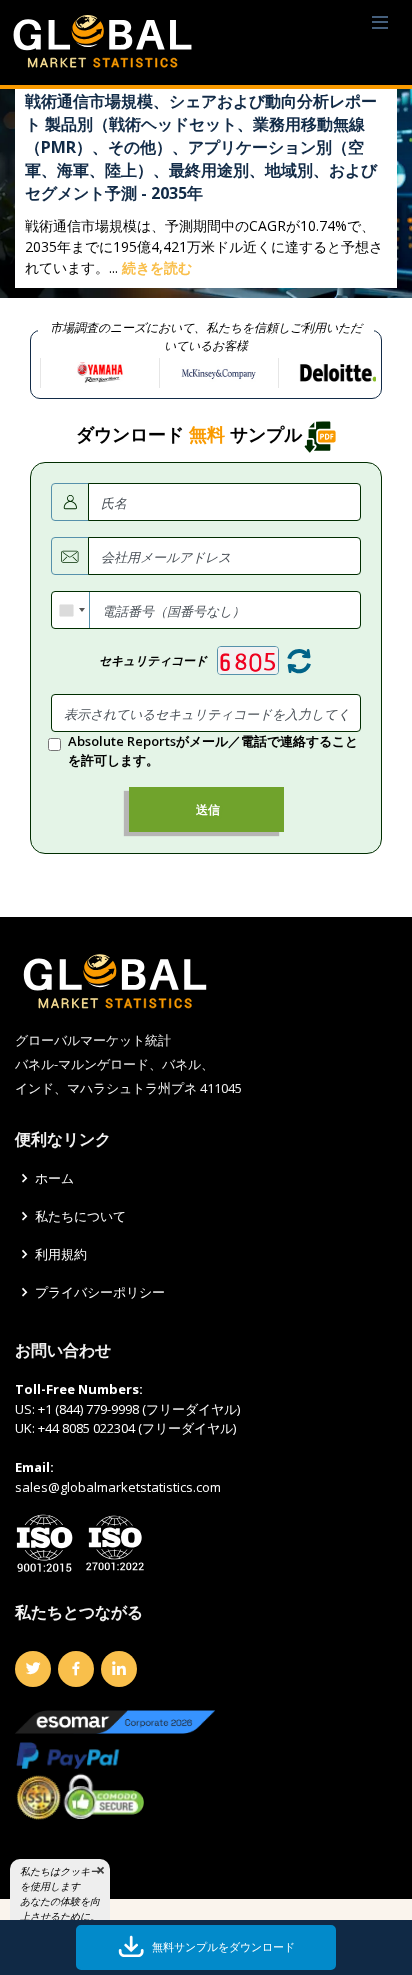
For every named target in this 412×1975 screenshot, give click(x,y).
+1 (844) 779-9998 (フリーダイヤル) (139, 1409)
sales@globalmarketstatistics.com (118, 1487)
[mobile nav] (380, 23)
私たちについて (80, 1216)
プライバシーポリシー (100, 1292)
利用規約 (61, 1254)
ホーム (54, 1178)
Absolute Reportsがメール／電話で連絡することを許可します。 (213, 751)
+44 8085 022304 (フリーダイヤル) (137, 1428)
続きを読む (157, 267)
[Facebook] (76, 1669)
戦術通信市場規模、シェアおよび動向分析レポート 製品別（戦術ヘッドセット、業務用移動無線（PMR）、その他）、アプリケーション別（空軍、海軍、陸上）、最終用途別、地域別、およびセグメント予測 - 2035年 (201, 147)
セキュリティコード (153, 660)
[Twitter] (33, 1669)
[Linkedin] (119, 1669)
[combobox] (71, 610)
